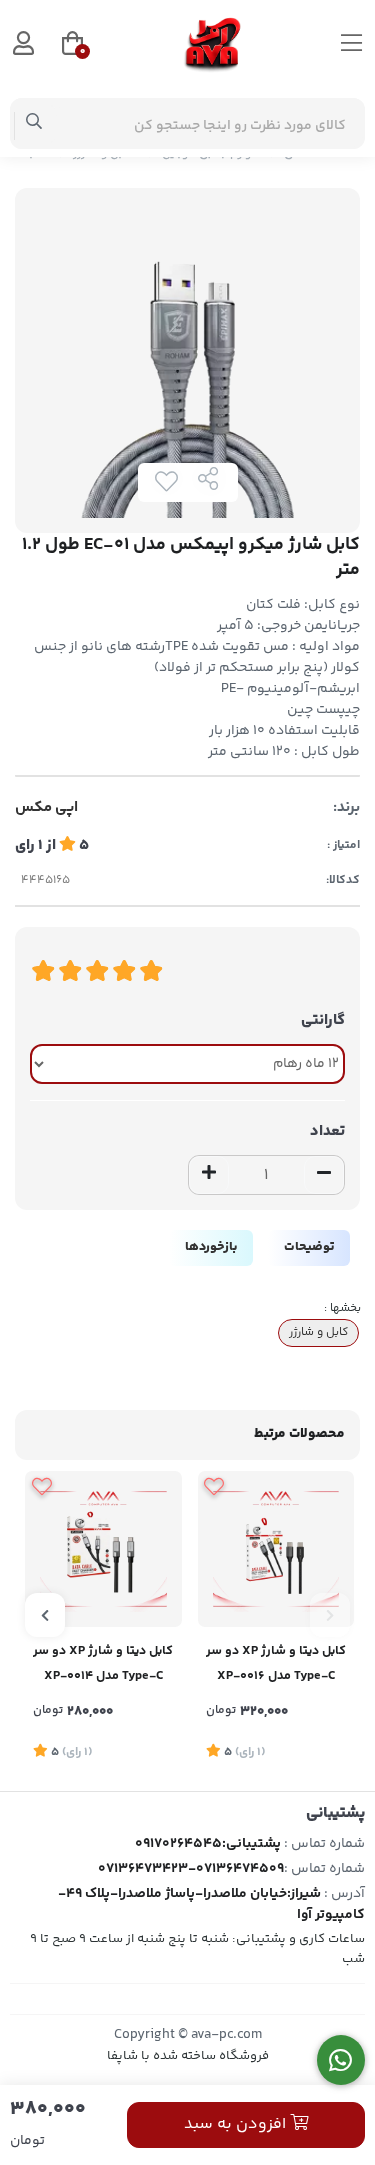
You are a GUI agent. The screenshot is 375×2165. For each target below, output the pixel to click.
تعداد (327, 1131)
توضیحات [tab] (309, 1247)
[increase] (209, 1175)
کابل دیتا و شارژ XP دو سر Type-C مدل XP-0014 (103, 1663)
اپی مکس (46, 808)
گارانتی (323, 1020)
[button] (330, 1615)
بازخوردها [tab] (211, 1247)
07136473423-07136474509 (191, 1869)
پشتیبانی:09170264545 (208, 1844)
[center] (34, 124)
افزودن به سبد (237, 2124)
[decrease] (324, 1175)
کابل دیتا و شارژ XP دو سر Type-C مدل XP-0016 (276, 1663)
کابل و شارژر (318, 1332)
